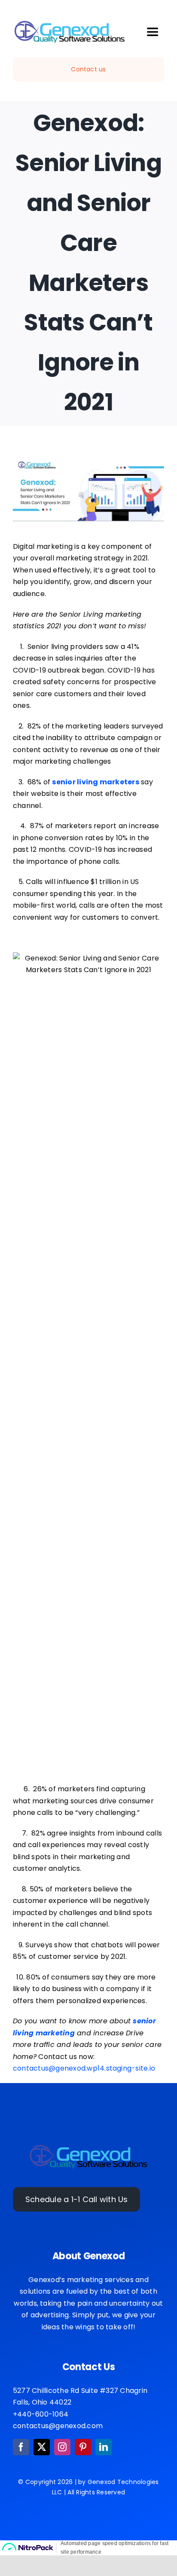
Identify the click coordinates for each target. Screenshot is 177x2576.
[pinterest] (83, 2447)
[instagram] (62, 2447)
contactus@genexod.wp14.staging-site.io (84, 2068)
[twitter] (42, 2447)
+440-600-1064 (41, 2414)
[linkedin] (104, 2447)
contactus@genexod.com (58, 2426)
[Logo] (88, 2146)
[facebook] (21, 2447)
